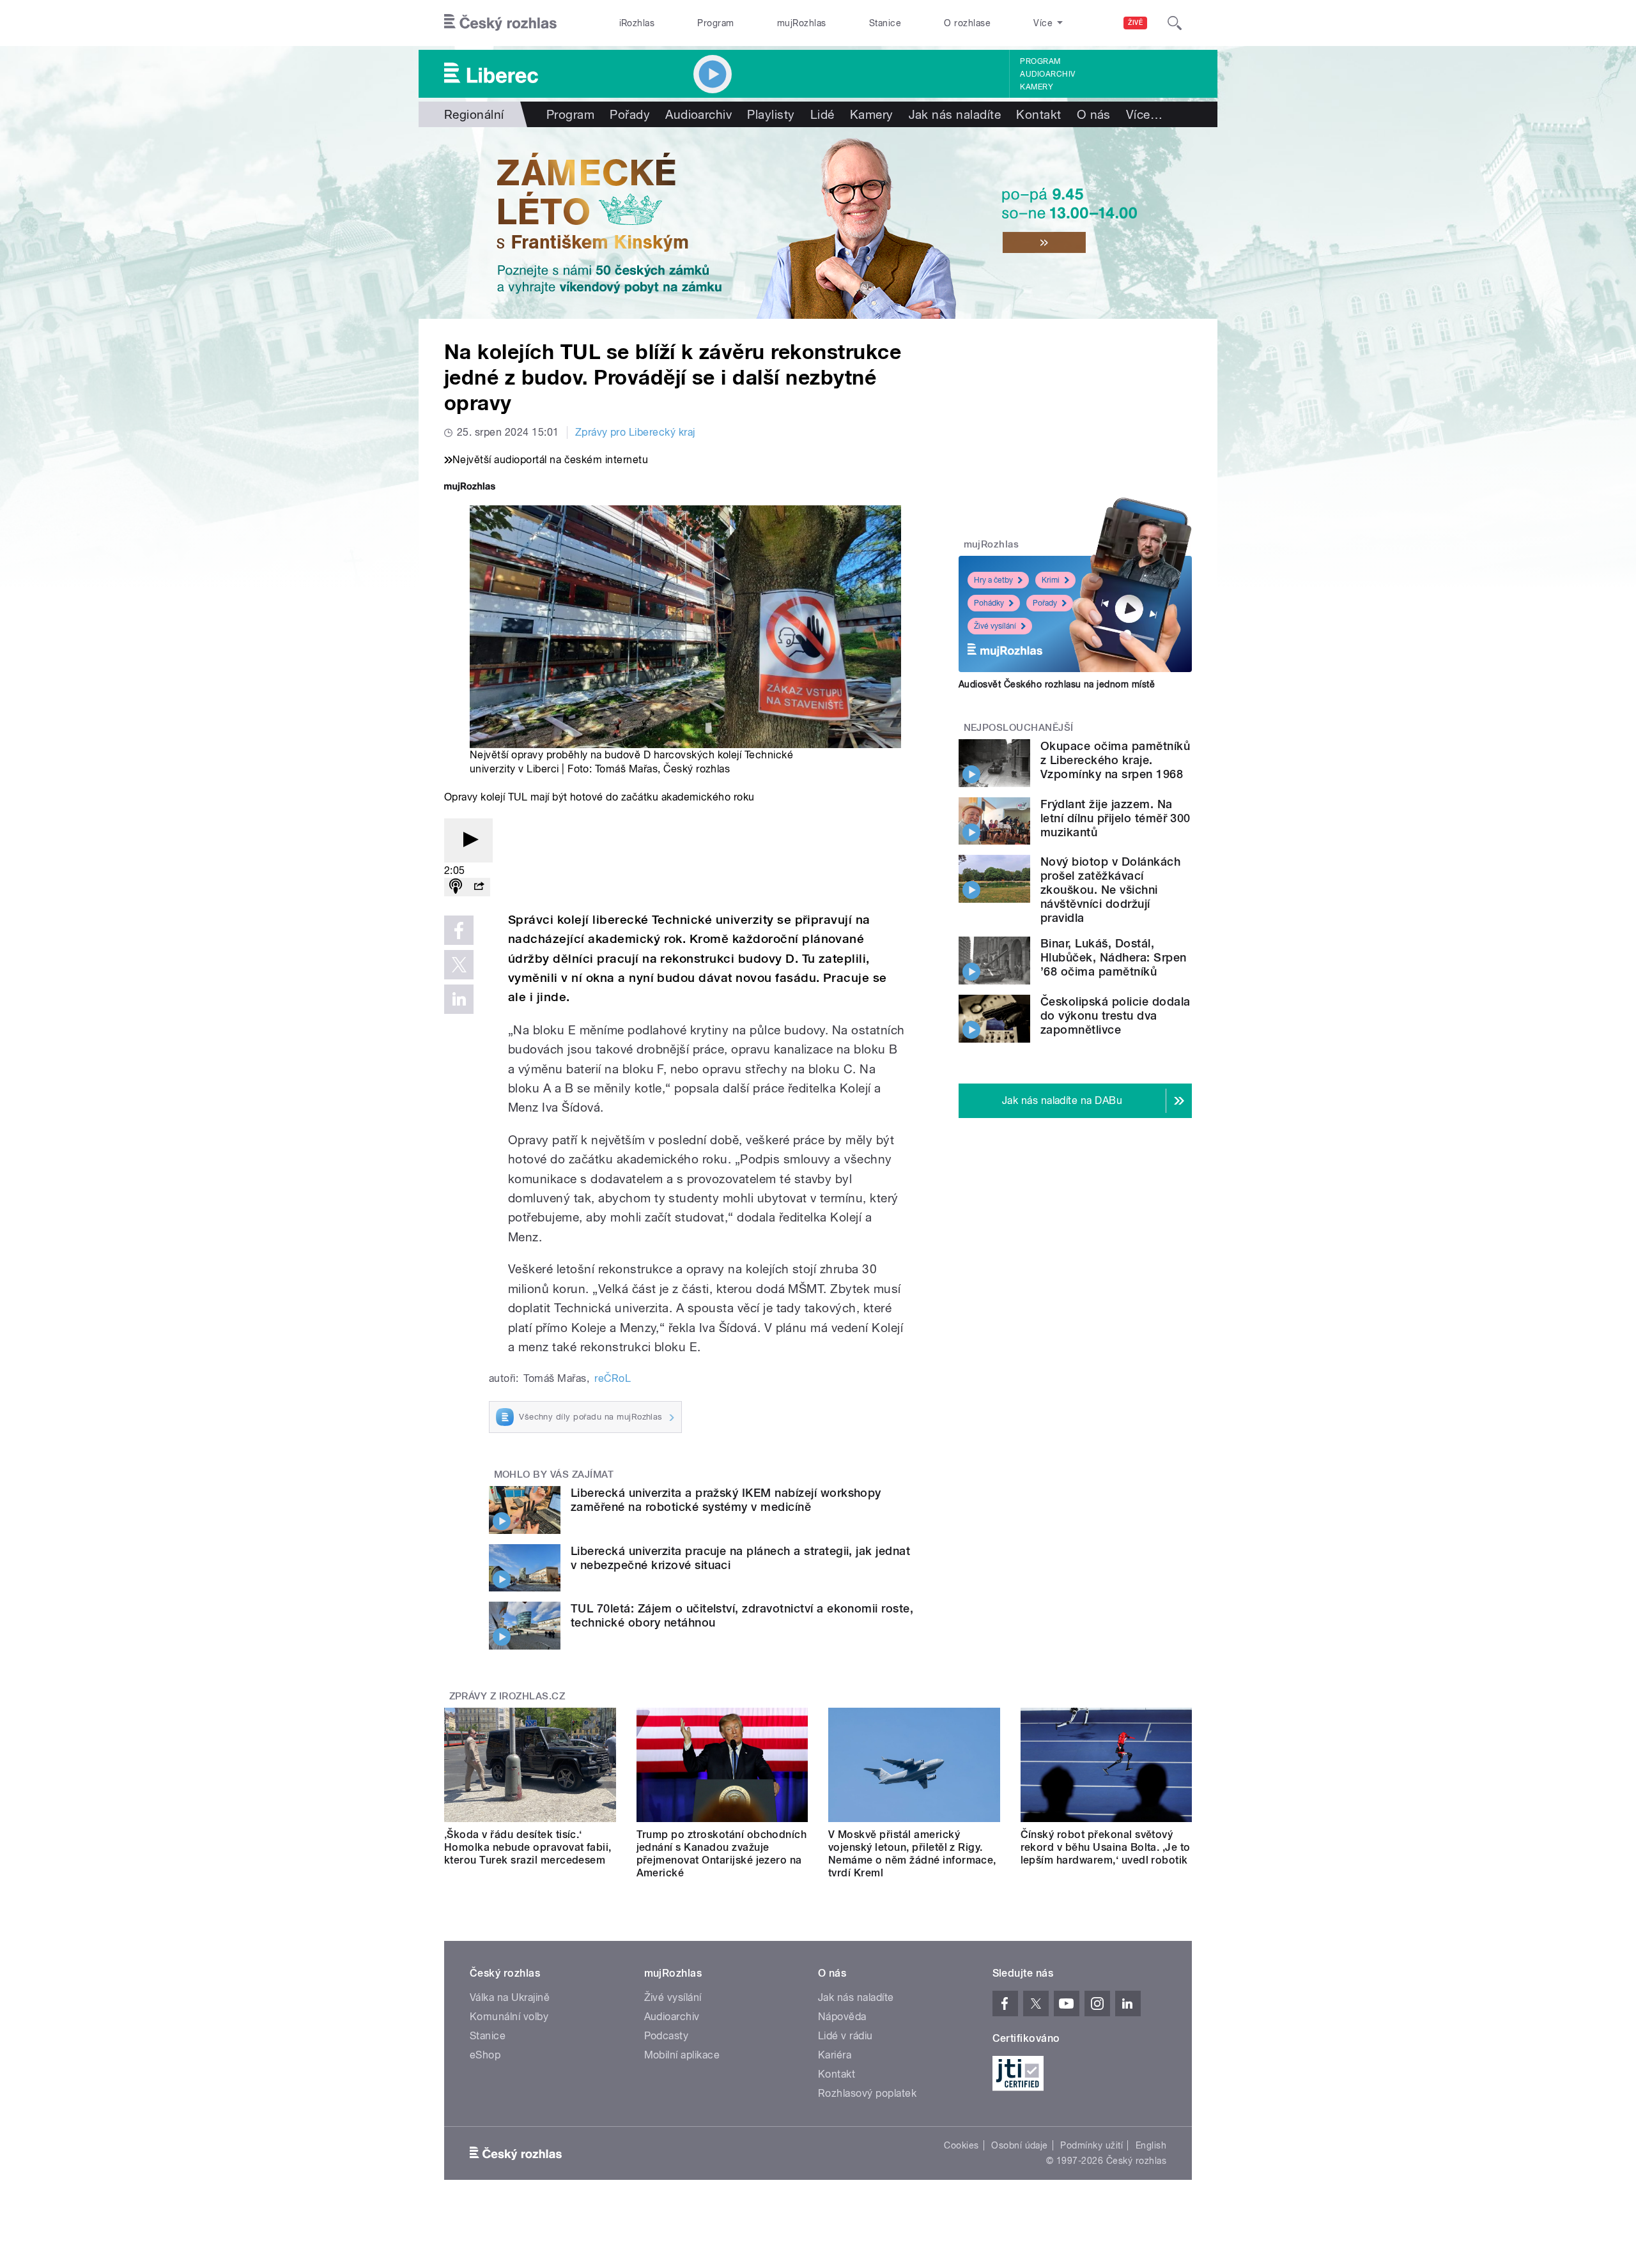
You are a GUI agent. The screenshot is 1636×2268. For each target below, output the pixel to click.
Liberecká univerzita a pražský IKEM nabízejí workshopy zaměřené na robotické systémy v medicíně (726, 1500)
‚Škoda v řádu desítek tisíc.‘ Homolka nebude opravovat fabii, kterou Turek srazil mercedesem (528, 1847)
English (1151, 2145)
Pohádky (989, 603)
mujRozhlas (802, 23)
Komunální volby (509, 2017)
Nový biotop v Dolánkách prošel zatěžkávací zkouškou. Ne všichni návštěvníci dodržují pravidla (1110, 890)
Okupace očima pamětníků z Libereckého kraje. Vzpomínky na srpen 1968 (1115, 760)
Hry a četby (993, 580)
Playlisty (771, 114)
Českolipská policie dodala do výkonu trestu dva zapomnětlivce (1115, 1015)
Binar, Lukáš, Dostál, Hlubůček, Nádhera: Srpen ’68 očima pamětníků (1114, 957)
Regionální (474, 114)
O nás (1094, 114)
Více (1144, 114)
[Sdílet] (479, 887)
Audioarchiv (1047, 74)
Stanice (885, 23)
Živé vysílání (995, 626)
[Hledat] (1175, 23)
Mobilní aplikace (682, 2055)
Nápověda (842, 2017)
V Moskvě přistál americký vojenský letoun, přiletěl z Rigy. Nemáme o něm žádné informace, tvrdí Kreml (912, 1854)
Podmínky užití (1092, 2145)
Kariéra (835, 2055)
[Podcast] (456, 887)
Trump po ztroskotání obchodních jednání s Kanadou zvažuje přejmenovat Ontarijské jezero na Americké (722, 1854)
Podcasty (667, 2036)
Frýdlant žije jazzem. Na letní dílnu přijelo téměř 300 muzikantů (1115, 818)
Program (715, 23)
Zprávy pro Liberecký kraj (635, 432)
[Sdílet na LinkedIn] (459, 999)
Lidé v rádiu (845, 2036)
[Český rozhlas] (500, 23)
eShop (485, 2055)
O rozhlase (967, 23)
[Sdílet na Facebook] (459, 930)
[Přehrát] (468, 840)
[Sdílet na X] (459, 965)
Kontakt (1038, 114)
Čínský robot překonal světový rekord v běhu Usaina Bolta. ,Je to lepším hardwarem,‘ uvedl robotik (1106, 1847)
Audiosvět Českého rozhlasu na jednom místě (1057, 684)
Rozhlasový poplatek (867, 2093)
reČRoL (613, 1378)
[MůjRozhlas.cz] (470, 488)
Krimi (1051, 580)
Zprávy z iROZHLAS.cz (507, 1696)
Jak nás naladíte (955, 114)
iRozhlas (637, 23)
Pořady (630, 114)
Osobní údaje (1020, 2145)
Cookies (961, 2145)
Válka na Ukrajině (510, 1997)
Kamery (1037, 87)
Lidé (822, 114)
